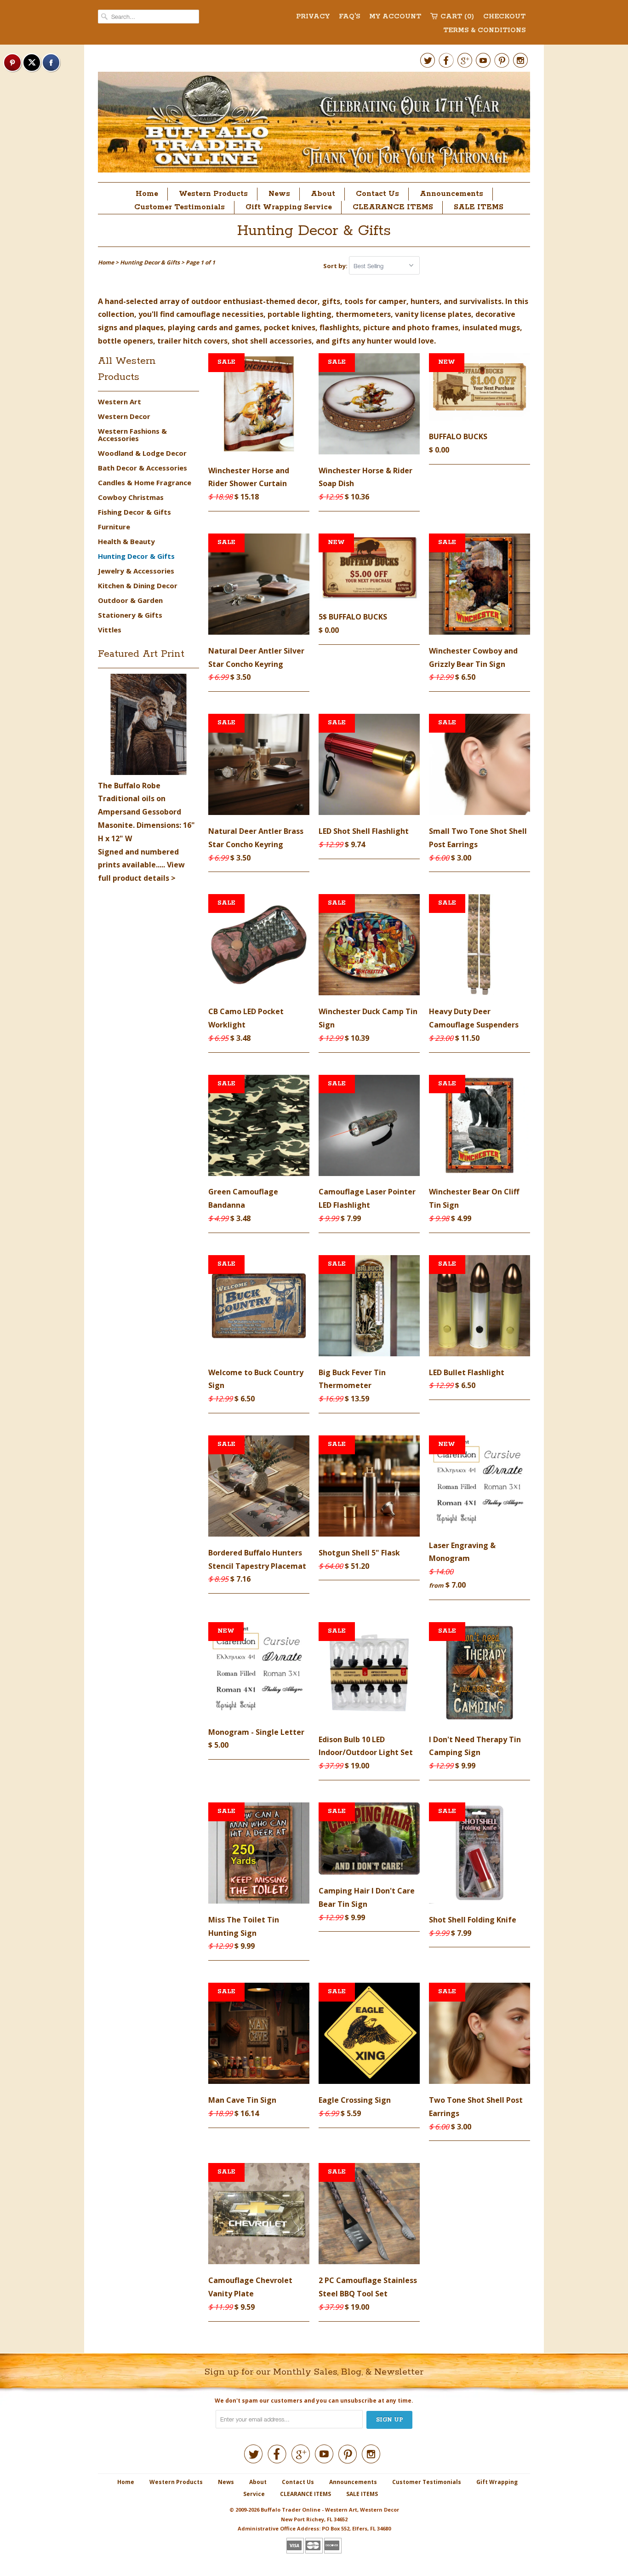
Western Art (120, 402)
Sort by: (336, 266)
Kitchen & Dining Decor (138, 585)
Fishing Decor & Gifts (134, 512)
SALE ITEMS (479, 207)
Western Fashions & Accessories (132, 435)
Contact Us (377, 194)
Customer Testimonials (180, 207)
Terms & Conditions (484, 30)
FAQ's (349, 17)
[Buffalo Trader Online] (314, 125)
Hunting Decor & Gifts (314, 231)
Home (147, 194)
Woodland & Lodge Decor (142, 453)
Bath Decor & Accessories (143, 468)
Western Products (213, 194)
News (279, 194)
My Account (395, 17)
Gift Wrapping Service (289, 207)
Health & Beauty (126, 541)
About (323, 194)
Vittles (110, 630)
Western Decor (124, 416)
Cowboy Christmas (131, 497)
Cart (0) (457, 17)
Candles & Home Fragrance (145, 482)
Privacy (313, 17)
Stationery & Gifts (130, 615)
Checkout (504, 17)
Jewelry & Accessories (136, 571)
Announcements (451, 194)
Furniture (114, 527)
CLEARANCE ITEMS (393, 207)
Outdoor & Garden (130, 600)
